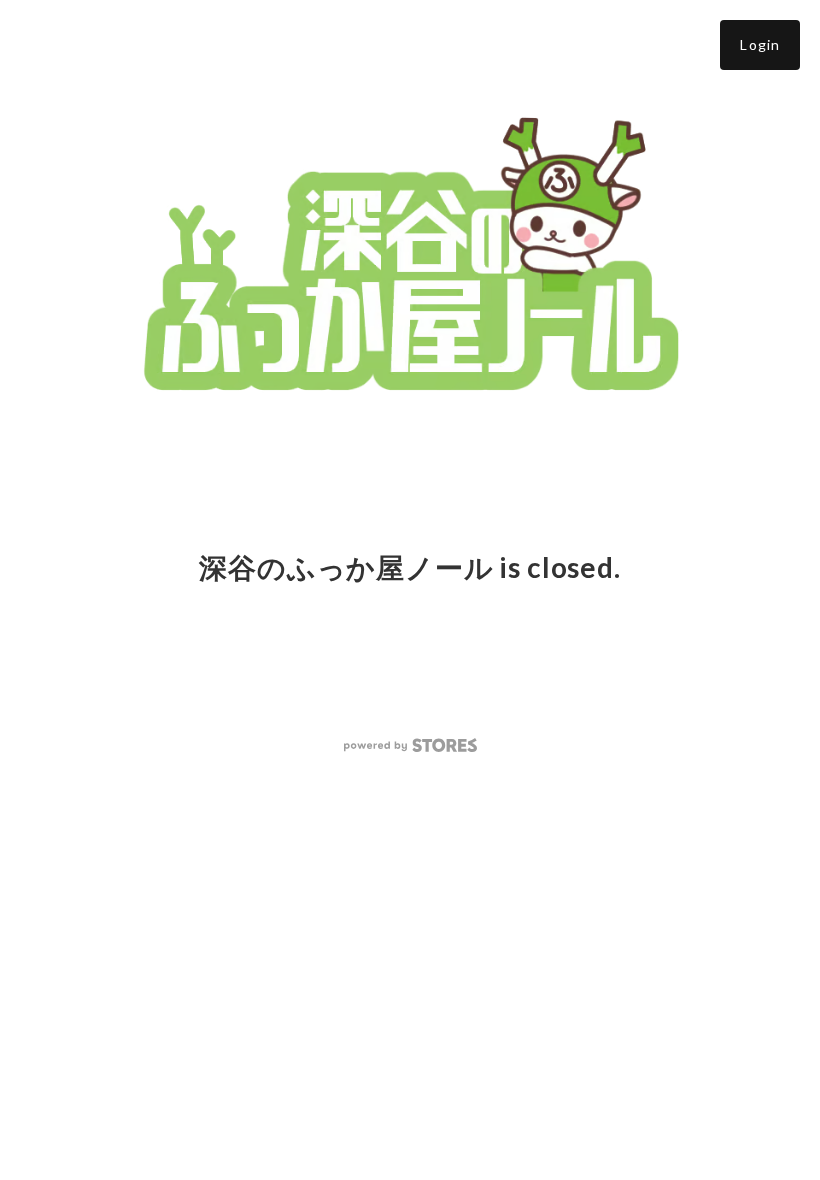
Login (760, 44)
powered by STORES (410, 745)
